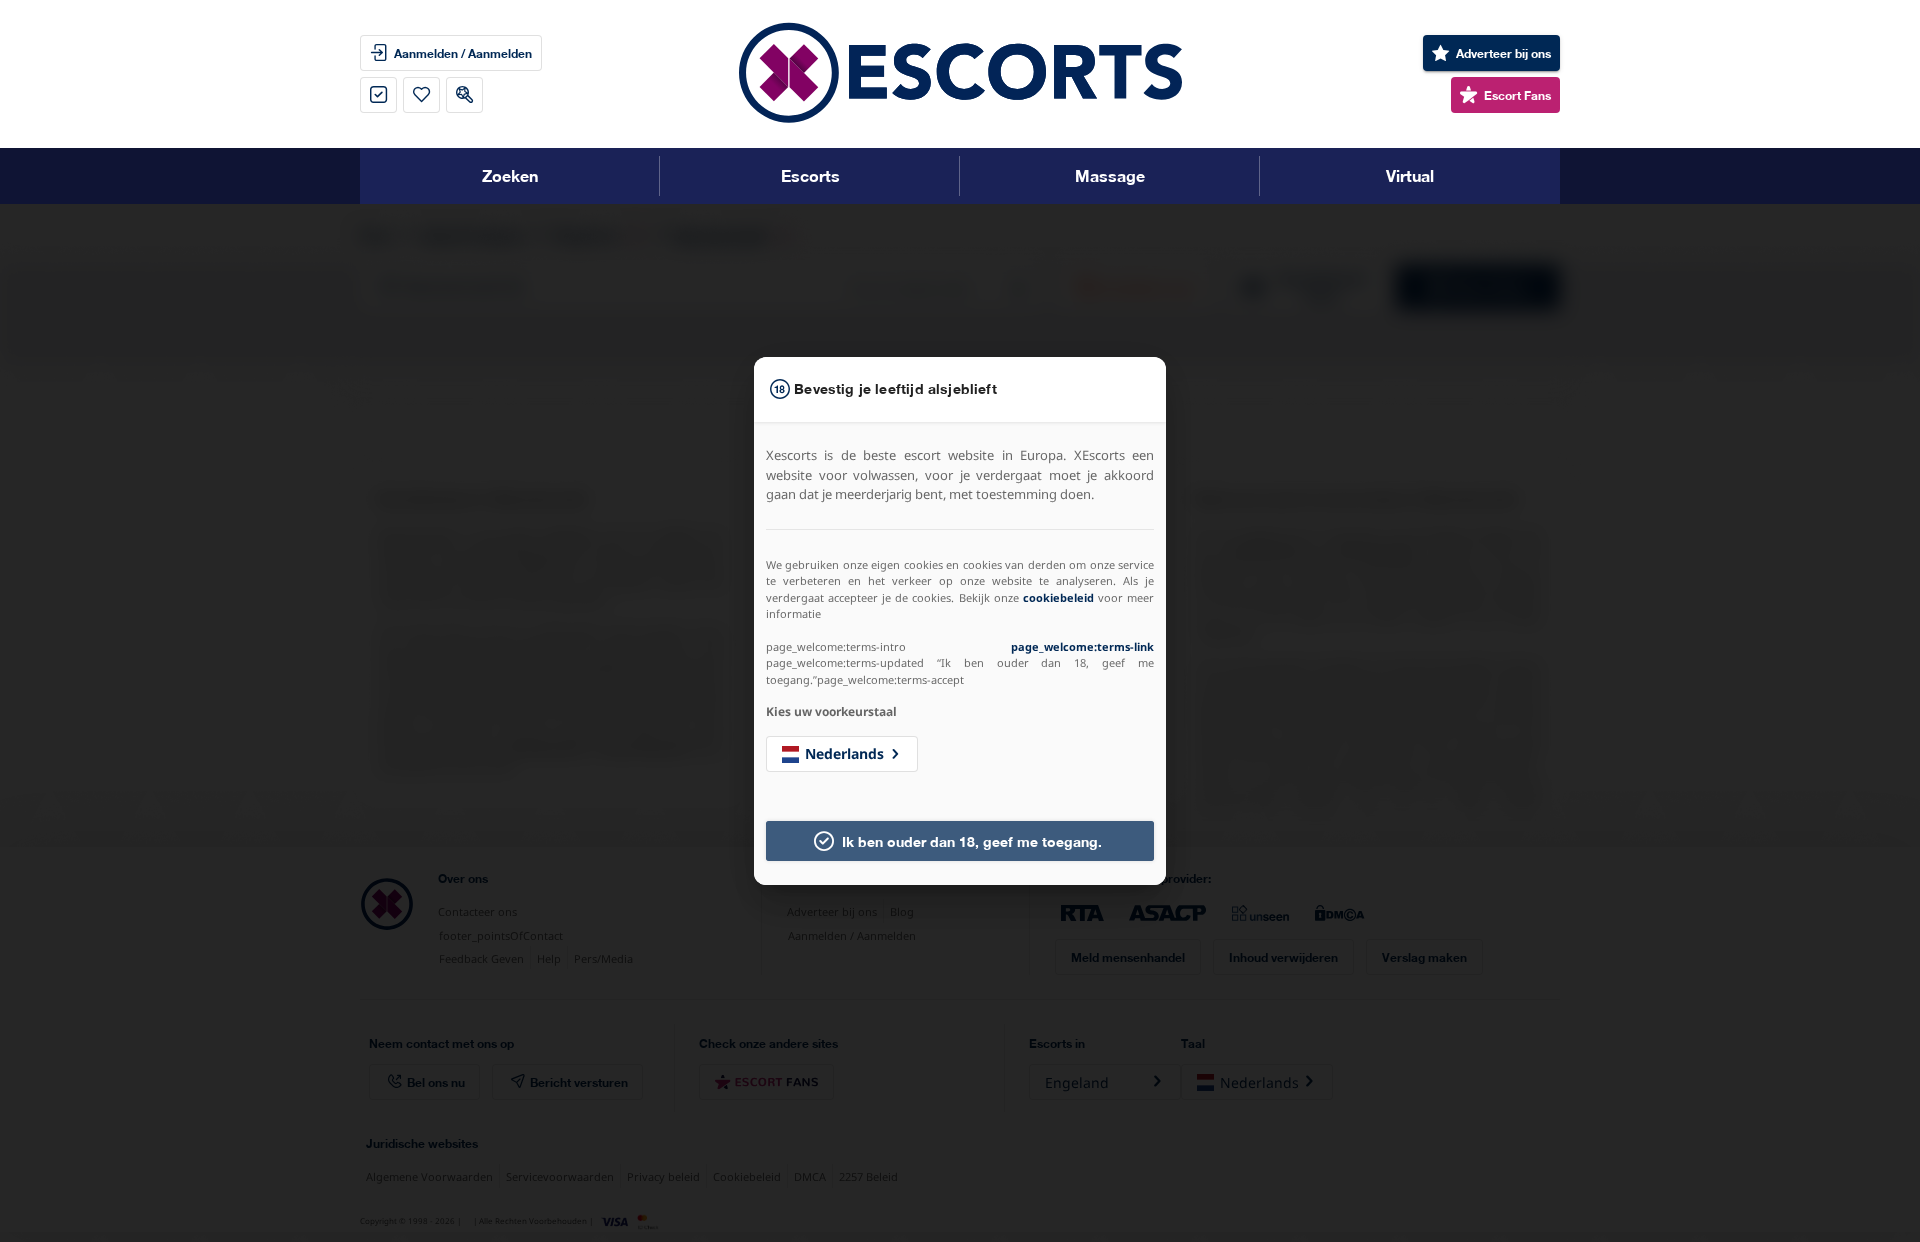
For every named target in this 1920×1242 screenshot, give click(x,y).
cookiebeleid (1058, 597)
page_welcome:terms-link (1082, 646)
